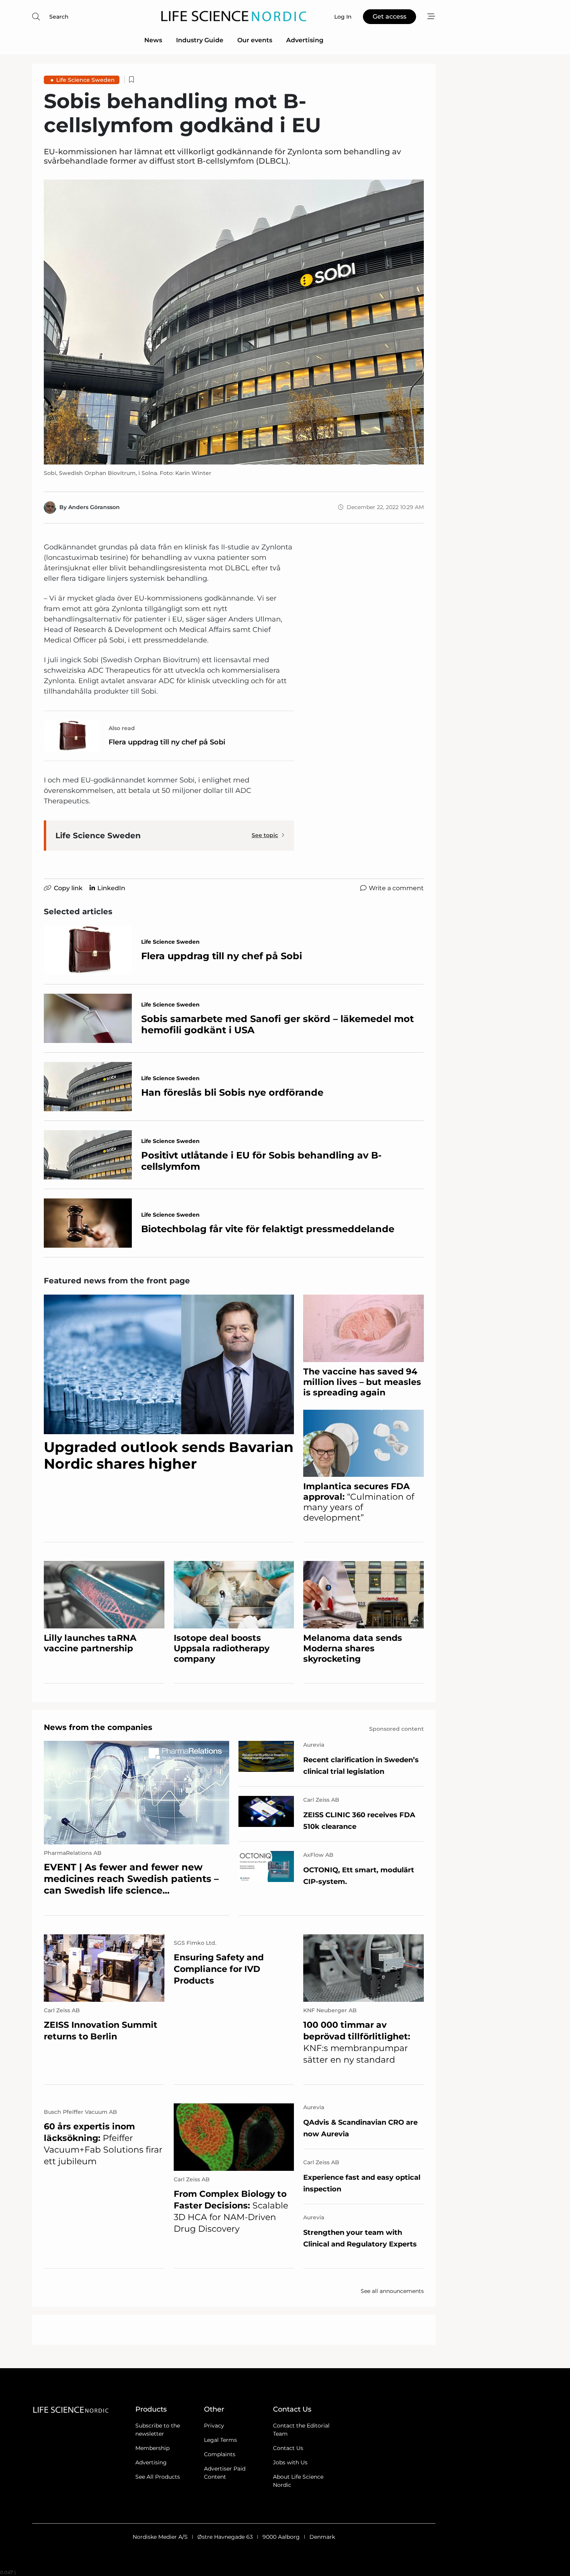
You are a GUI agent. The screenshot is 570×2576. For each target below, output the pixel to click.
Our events (255, 40)
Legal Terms (220, 2440)
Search (59, 17)
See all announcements (392, 2291)
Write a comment (396, 888)
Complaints (220, 2454)
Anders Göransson (94, 507)
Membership (152, 2448)
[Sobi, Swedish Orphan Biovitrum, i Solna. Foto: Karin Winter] (234, 322)
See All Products (158, 2477)
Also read (122, 728)
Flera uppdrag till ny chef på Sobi (167, 742)
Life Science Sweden (85, 80)
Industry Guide (200, 40)
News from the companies (98, 1727)
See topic (265, 835)
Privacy (214, 2426)
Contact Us (288, 2448)
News (153, 40)
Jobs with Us (290, 2462)
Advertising (305, 40)
